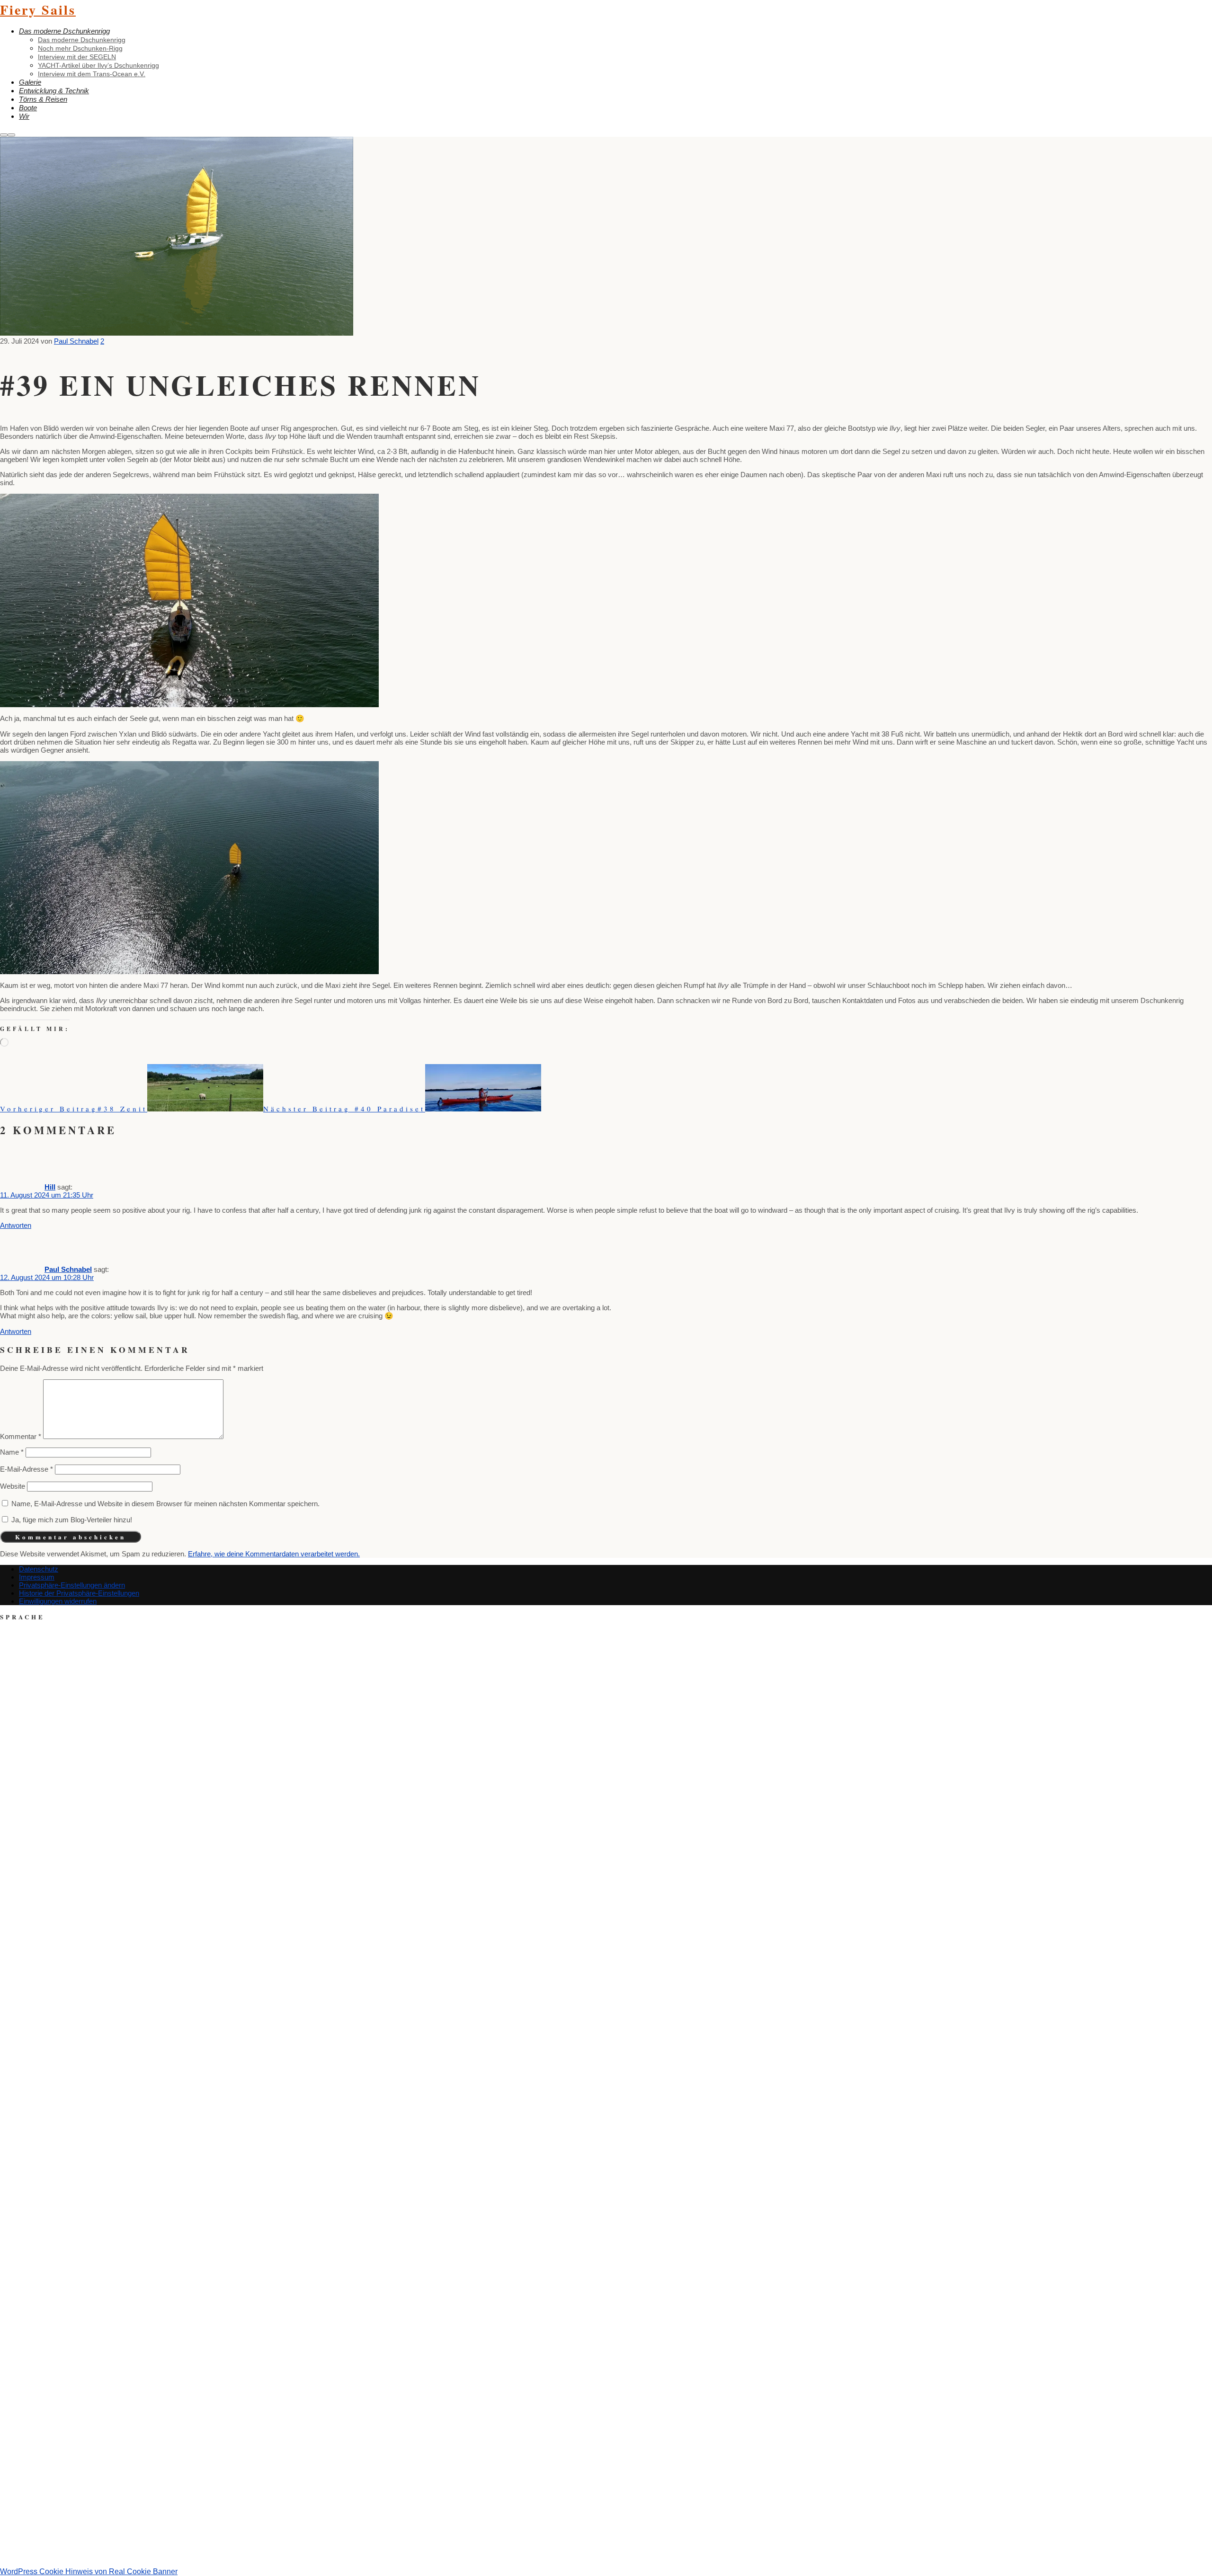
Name (12, 1452)
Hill (50, 1187)
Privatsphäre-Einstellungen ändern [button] (72, 1585)
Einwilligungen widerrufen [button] (58, 1601)
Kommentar (21, 1436)
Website (13, 1486)
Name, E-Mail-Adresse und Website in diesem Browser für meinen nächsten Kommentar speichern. (165, 1504)
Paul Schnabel (68, 1269)
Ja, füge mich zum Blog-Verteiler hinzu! (71, 1520)
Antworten (16, 1225)
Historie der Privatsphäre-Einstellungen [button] (79, 1593)
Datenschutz (39, 1569)
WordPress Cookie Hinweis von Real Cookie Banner (89, 2572)
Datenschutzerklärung (674, 2548)
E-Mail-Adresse (27, 1469)
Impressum (37, 1577)
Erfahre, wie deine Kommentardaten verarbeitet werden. (274, 1554)
